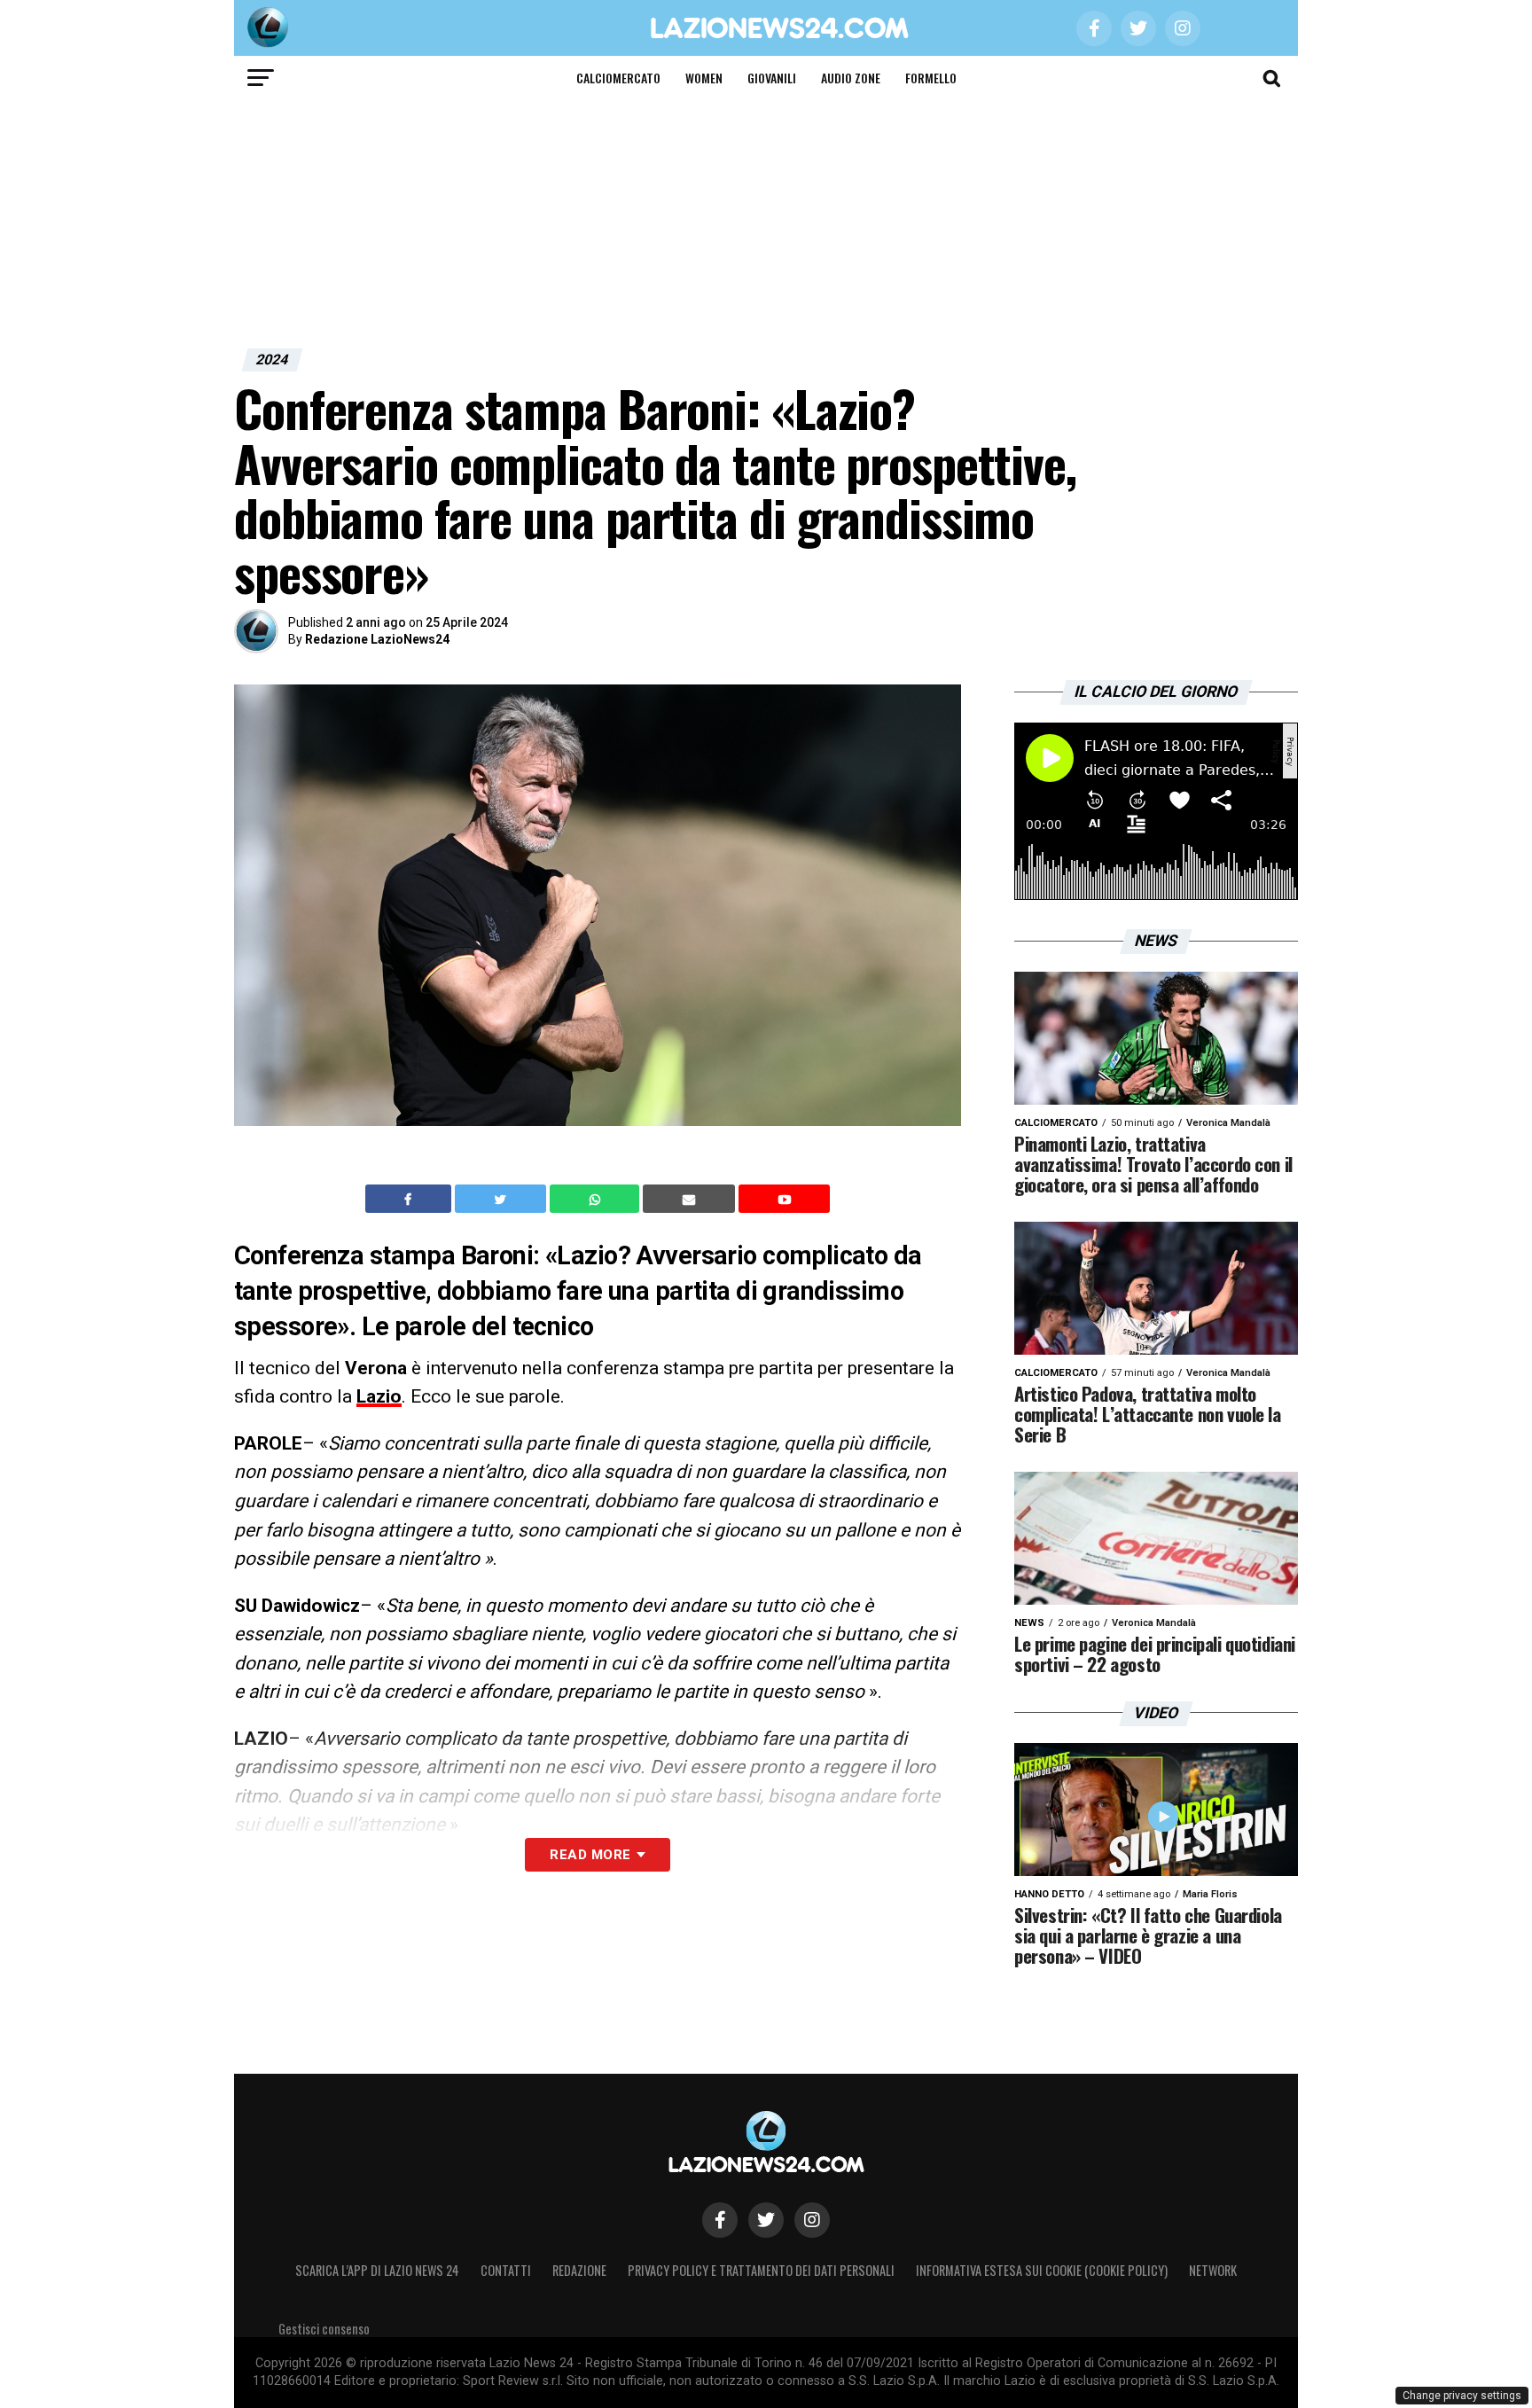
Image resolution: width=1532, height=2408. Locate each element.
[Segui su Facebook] (720, 2220)
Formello (931, 78)
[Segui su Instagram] (812, 2220)
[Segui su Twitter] (766, 2220)
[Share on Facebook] (410, 1199)
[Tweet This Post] (502, 1199)
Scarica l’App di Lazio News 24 (377, 2270)
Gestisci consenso (324, 2329)
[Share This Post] (597, 1199)
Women (704, 78)
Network (1213, 2270)
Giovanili (772, 78)
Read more (590, 1855)
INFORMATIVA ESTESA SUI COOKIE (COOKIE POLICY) (1042, 2270)
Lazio (379, 1396)
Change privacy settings (1462, 2396)
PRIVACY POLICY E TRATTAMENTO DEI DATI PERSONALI (761, 2270)
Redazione (579, 2270)
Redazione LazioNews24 (377, 639)
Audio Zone (851, 78)
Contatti (506, 2270)
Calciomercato (618, 78)
